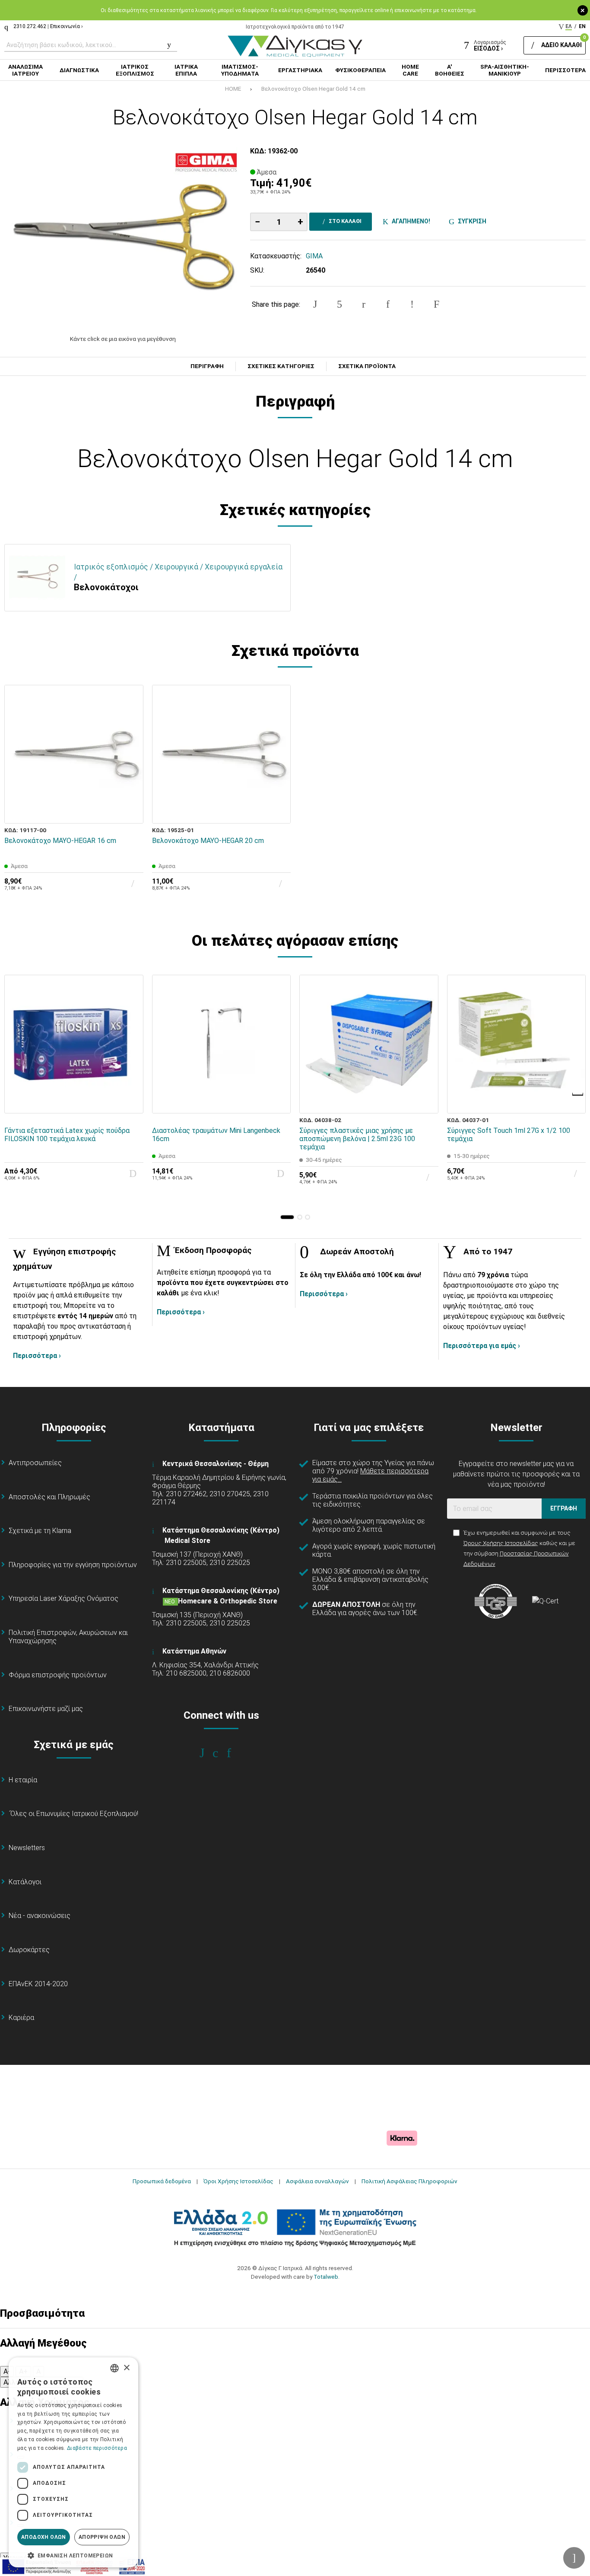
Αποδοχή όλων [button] (44, 2537)
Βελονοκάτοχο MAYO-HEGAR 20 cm (208, 841)
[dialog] (73, 2462)
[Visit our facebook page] (208, 1753)
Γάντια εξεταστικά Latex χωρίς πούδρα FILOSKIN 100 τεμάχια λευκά (67, 1135)
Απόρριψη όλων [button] (102, 2537)
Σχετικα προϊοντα (367, 366)
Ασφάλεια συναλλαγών (317, 2181)
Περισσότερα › (37, 1356)
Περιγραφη (207, 366)
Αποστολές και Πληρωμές (49, 1497)
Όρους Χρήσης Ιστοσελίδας (501, 1543)
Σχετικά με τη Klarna (40, 1531)
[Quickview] (131, 771)
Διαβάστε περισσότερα (97, 2448)
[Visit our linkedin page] (235, 1753)
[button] (287, 1217)
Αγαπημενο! (410, 221)
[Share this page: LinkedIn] (388, 304)
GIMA (314, 256)
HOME (233, 89)
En (582, 26)
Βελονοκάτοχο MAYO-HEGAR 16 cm (60, 841)
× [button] (126, 2368)
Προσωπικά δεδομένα (162, 2181)
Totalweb (326, 2277)
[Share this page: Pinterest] (364, 304)
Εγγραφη (564, 1508)
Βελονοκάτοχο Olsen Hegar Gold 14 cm (313, 89)
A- (7, 2371)
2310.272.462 (30, 26)
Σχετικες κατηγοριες (281, 366)
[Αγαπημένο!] (131, 791)
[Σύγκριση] (131, 811)
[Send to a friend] (436, 304)
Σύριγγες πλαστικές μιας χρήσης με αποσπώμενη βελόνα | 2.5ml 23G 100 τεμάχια (357, 1139)
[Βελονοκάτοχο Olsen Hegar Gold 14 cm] (123, 236)
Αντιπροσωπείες (35, 1463)
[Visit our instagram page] (221, 1753)
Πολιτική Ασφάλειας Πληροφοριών (409, 2181)
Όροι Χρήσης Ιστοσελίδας (238, 2181)
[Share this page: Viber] (412, 304)
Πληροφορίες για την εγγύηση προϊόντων (73, 1565)
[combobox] (114, 2368)
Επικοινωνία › (67, 26)
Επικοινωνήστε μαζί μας (46, 1709)
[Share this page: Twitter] (339, 304)
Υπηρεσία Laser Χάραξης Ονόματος (63, 1598)
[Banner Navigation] (578, 1094)
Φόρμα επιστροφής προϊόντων (58, 1675)
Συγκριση (471, 221)
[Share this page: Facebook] (315, 304)
